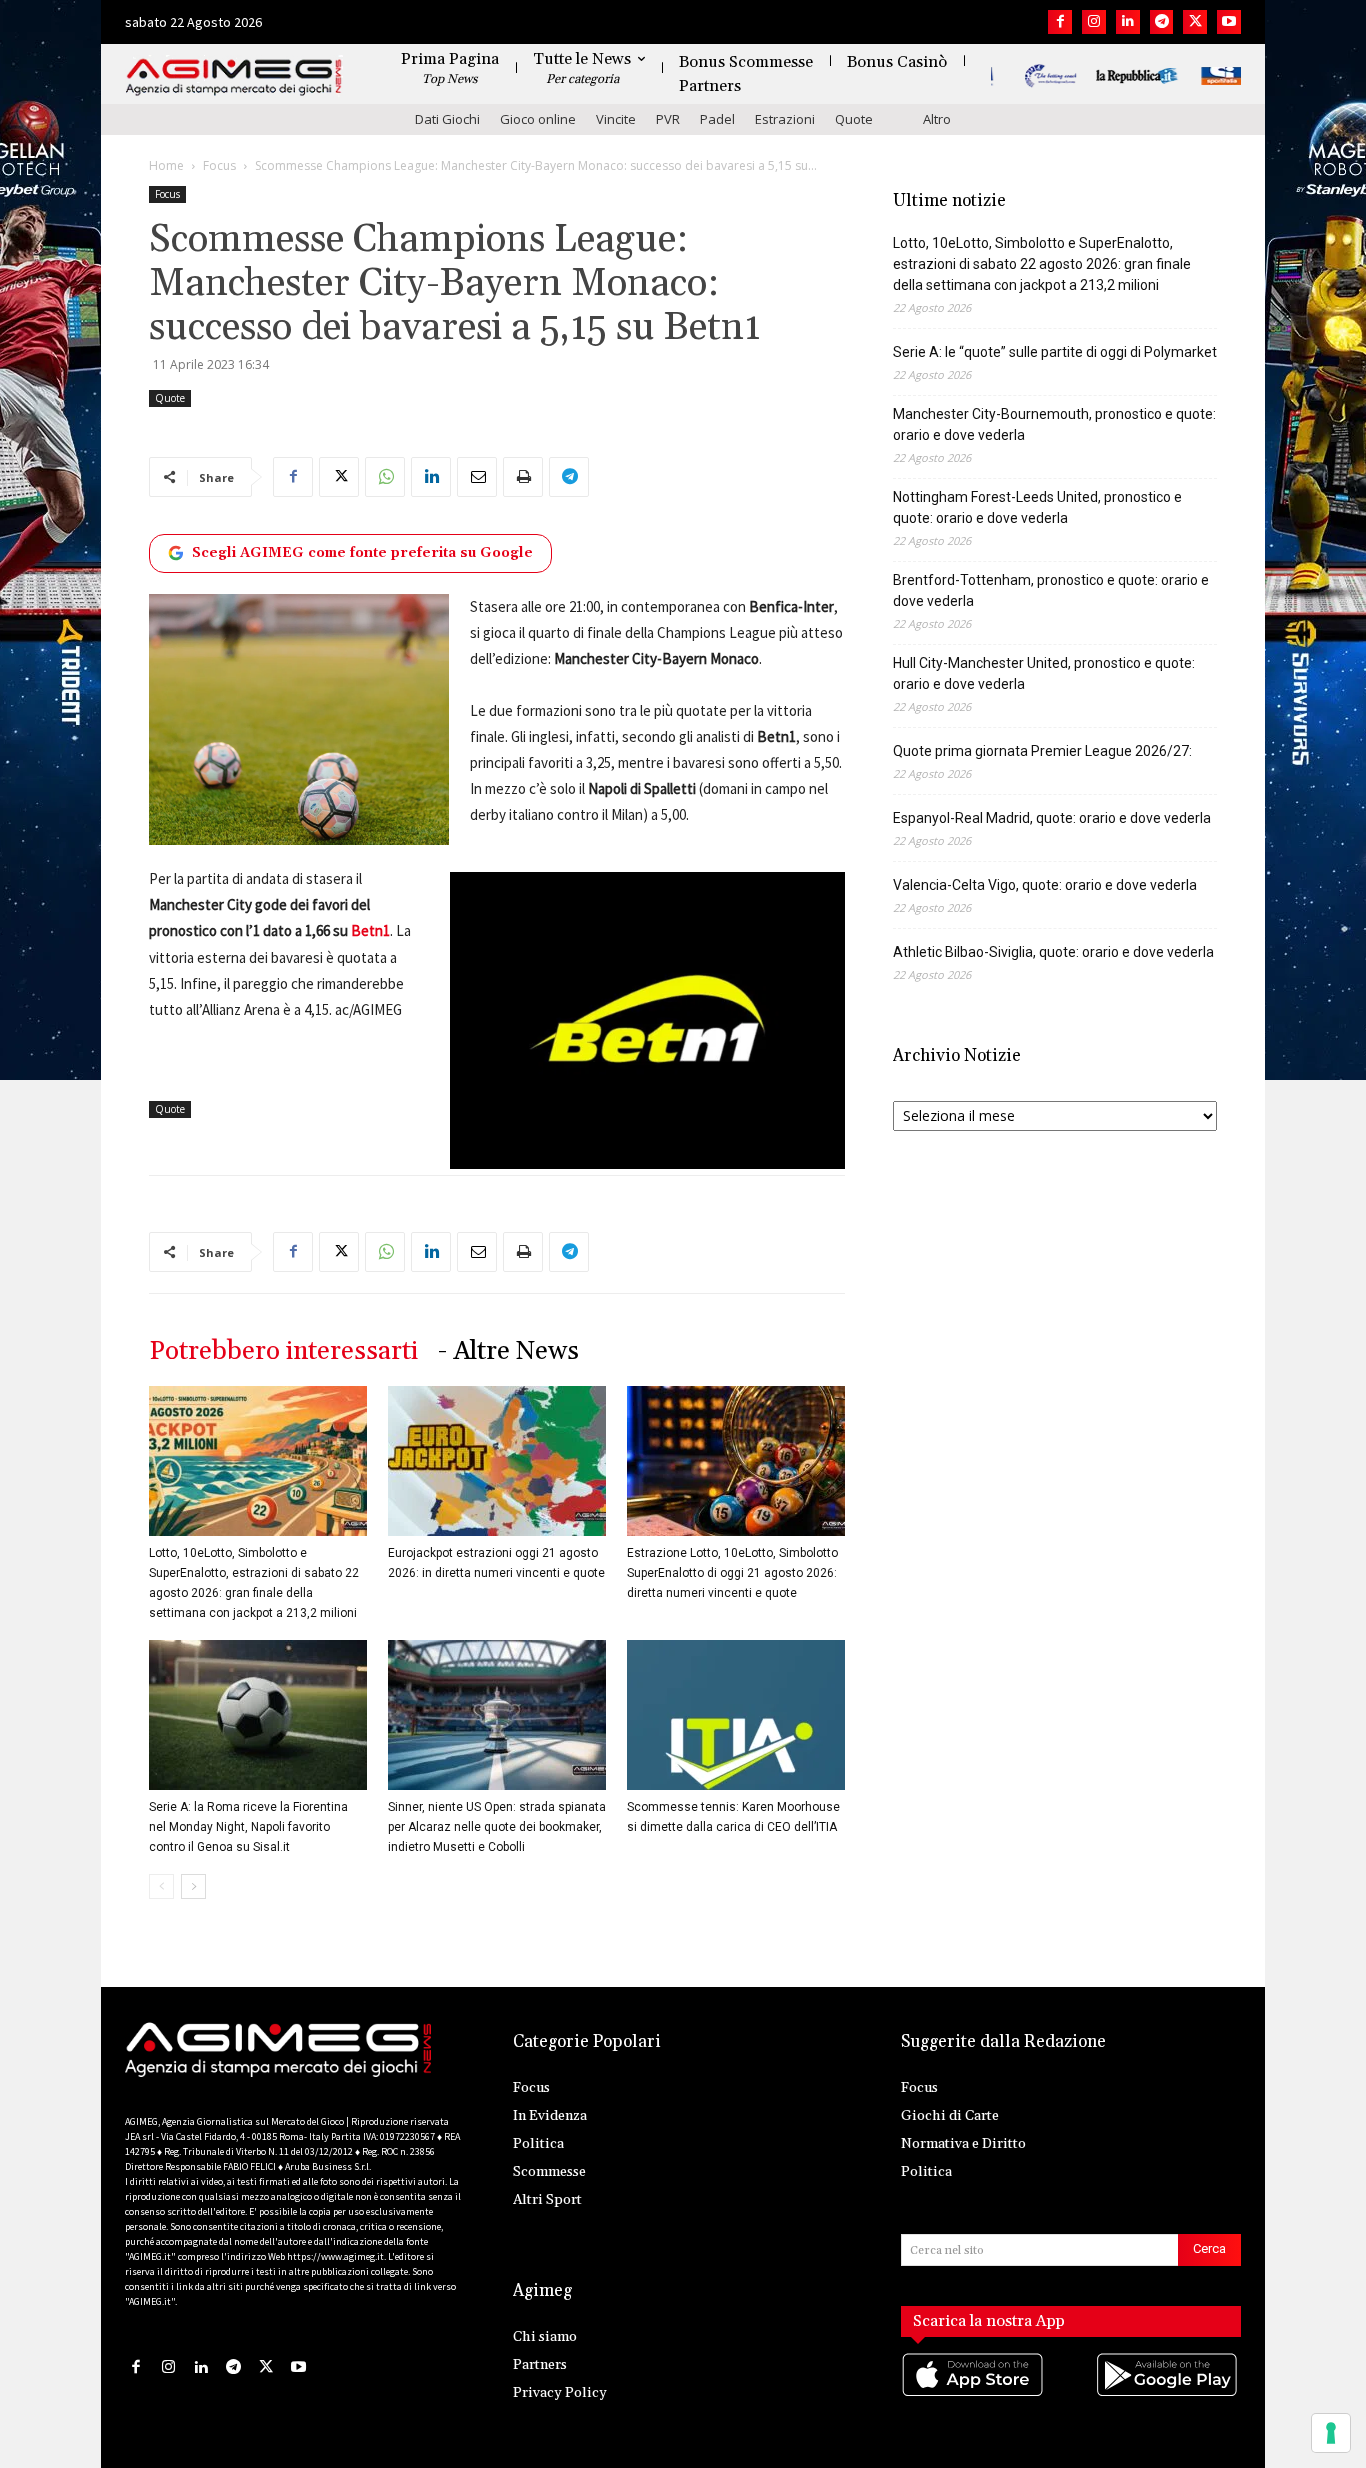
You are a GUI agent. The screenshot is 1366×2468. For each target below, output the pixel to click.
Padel (717, 119)
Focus (219, 165)
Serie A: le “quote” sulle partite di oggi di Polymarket (1055, 352)
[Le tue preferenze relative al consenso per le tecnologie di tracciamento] (1331, 2433)
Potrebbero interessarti (283, 1351)
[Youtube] (1229, 22)
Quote (854, 119)
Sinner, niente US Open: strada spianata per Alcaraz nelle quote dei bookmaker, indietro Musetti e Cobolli (497, 1827)
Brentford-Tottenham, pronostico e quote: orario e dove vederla (1051, 590)
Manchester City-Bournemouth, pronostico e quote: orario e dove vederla (1054, 424)
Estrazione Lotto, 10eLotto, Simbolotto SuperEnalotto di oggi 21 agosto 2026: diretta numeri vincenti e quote (732, 1573)
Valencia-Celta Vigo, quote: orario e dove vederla (1045, 885)
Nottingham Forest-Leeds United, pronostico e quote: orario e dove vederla (1037, 507)
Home (166, 165)
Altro (937, 119)
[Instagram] (1094, 22)
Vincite (616, 119)
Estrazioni (785, 119)
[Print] (523, 477)
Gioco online (538, 119)
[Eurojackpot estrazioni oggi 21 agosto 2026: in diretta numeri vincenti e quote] (497, 1461)
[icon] (974, 2395)
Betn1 (370, 930)
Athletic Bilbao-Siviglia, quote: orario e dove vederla (1053, 952)
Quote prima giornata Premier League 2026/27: (1042, 751)
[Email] (477, 477)
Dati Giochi (447, 119)
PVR (668, 119)
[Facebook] (1060, 22)
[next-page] (193, 1886)
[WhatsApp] (385, 477)
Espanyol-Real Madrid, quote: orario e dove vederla (1052, 818)
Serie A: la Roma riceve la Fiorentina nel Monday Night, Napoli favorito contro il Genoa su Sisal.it (248, 1827)
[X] (1195, 22)
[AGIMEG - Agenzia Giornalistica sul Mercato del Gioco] (234, 77)
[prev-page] (161, 1886)
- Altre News (508, 1351)
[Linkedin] (1128, 22)
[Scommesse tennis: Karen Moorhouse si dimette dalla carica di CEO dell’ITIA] (736, 1715)
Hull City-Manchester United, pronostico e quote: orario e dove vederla (1044, 673)
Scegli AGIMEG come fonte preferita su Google (362, 553)
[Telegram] (1162, 22)
